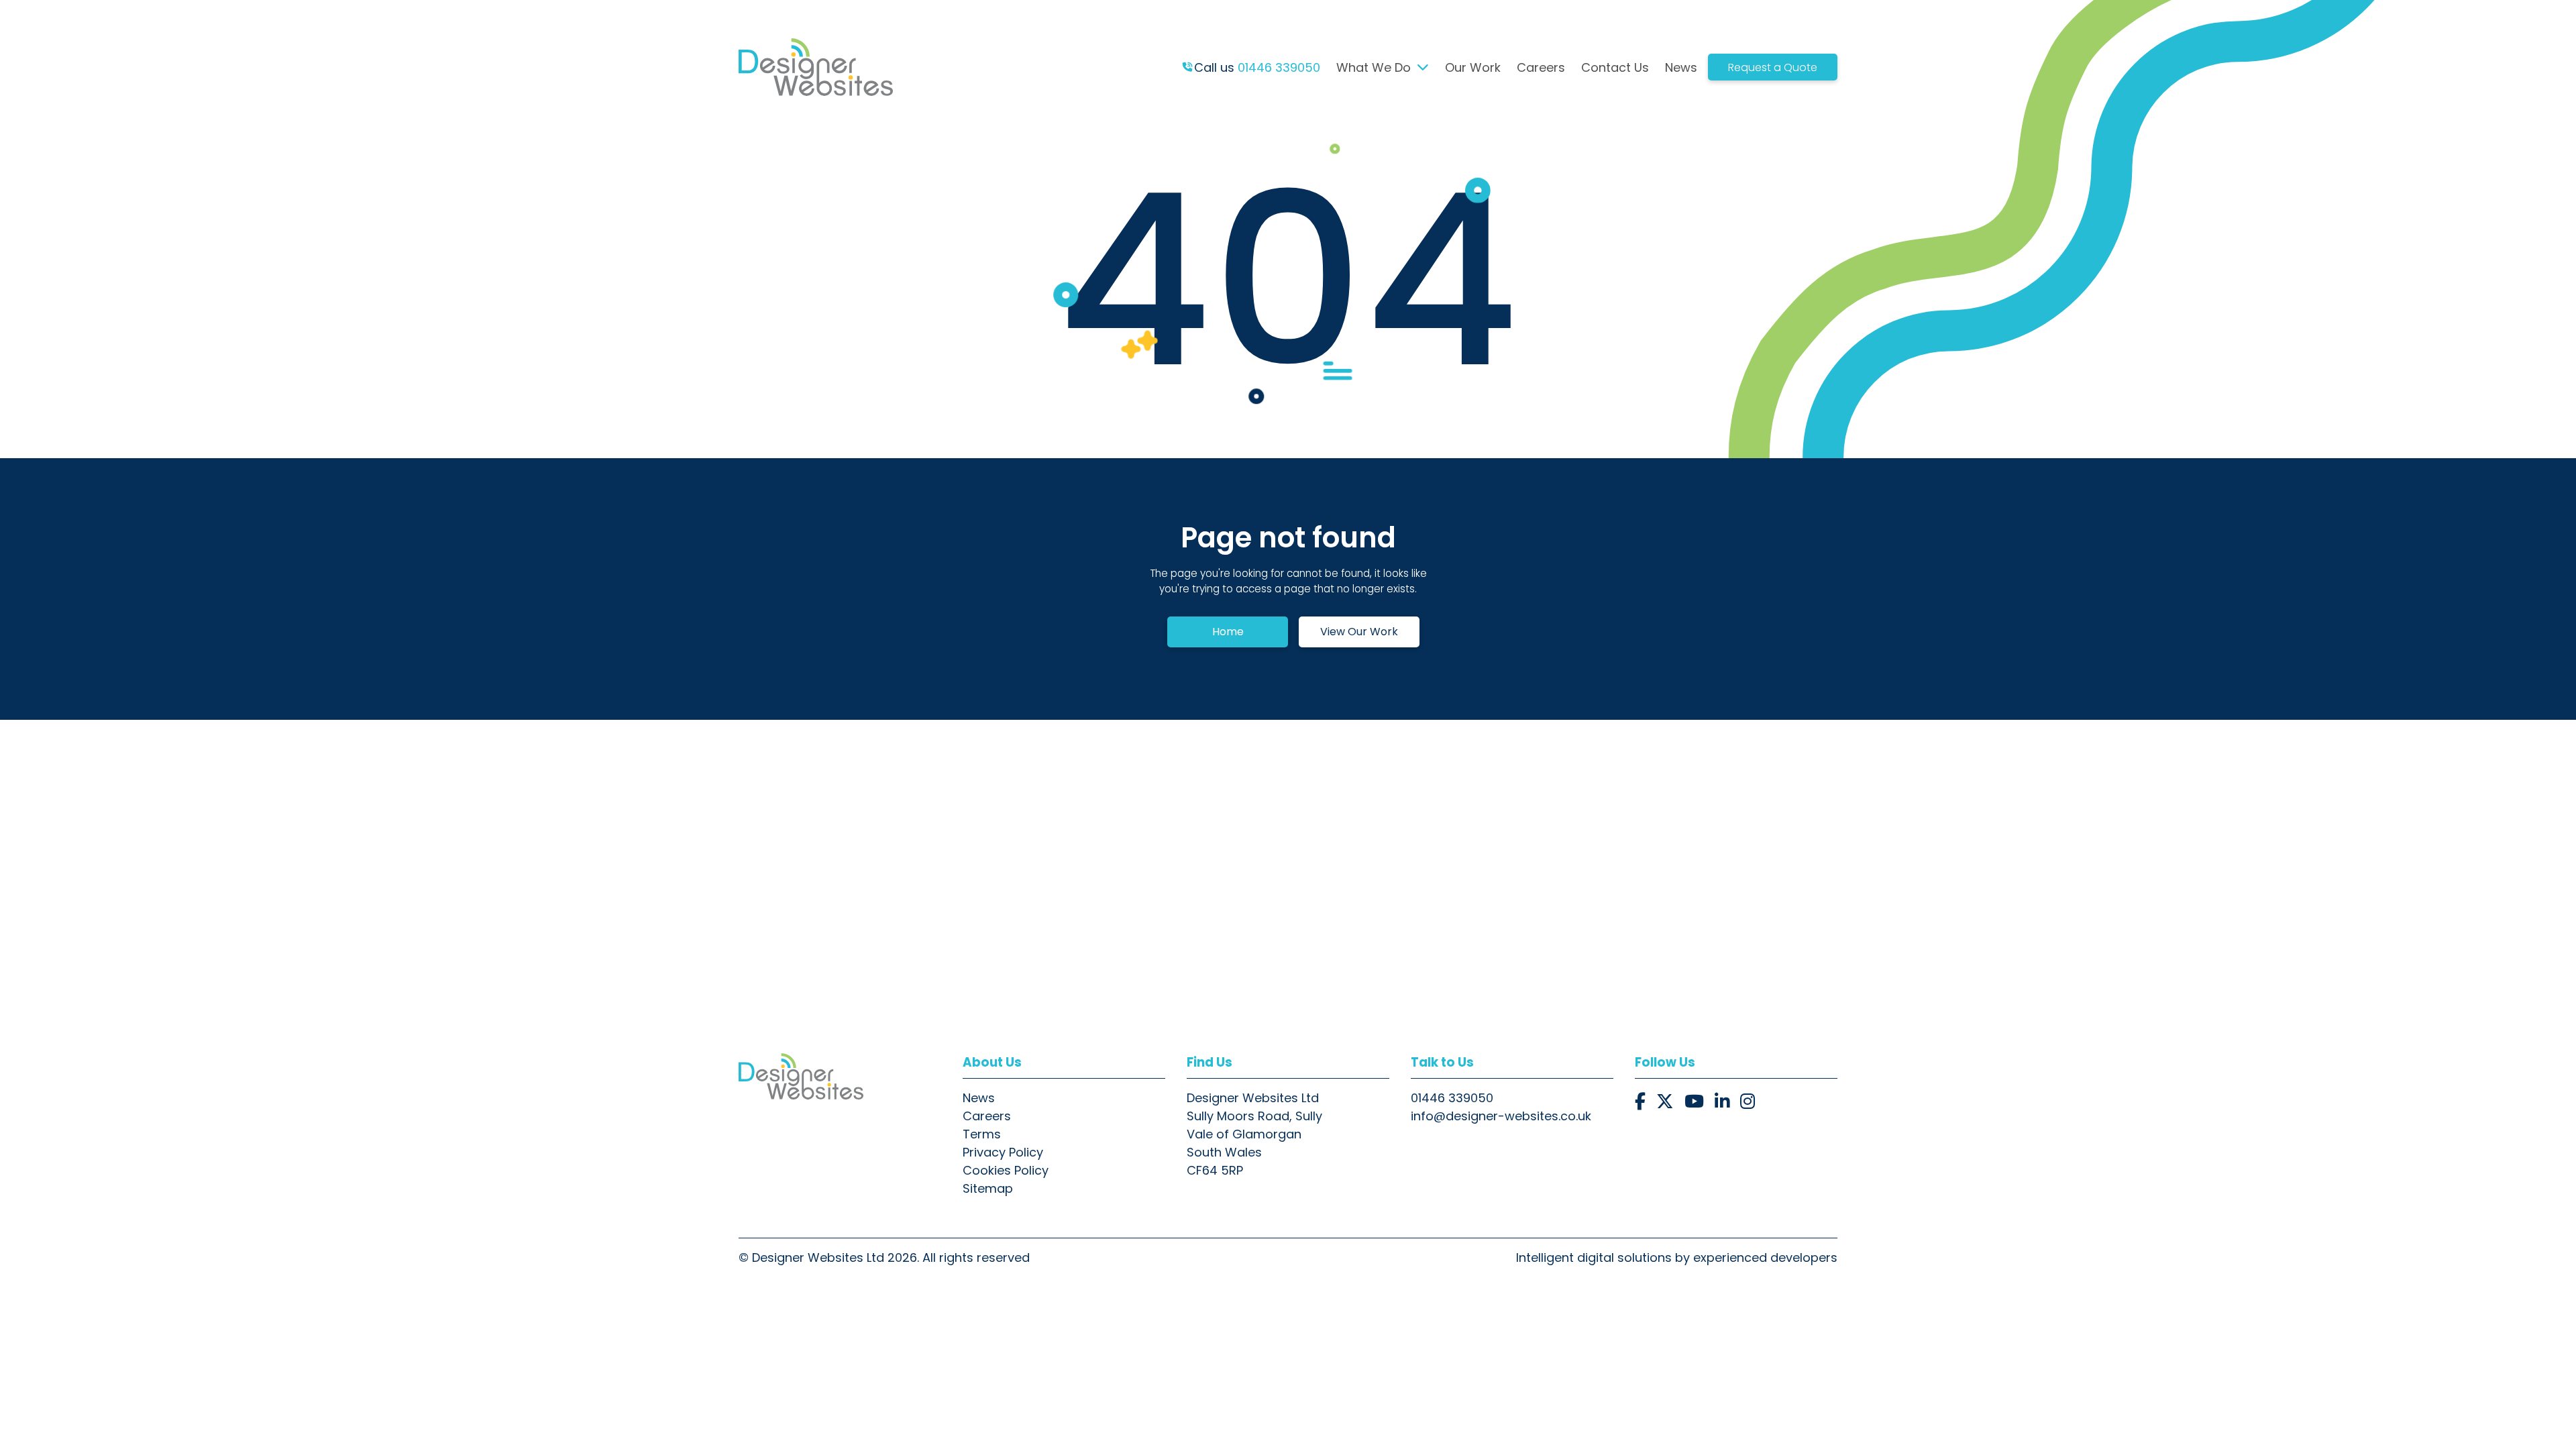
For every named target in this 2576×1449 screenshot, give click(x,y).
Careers (1541, 67)
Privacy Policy (1003, 1152)
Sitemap (988, 1188)
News (1681, 67)
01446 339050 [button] (1452, 1098)
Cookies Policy (1006, 1170)
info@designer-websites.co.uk (1501, 1116)
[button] (1640, 1102)
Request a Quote (1773, 67)
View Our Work (1359, 632)
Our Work (1473, 67)
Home (1228, 632)
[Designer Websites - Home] (840, 1076)
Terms (982, 1134)
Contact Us (1615, 67)
